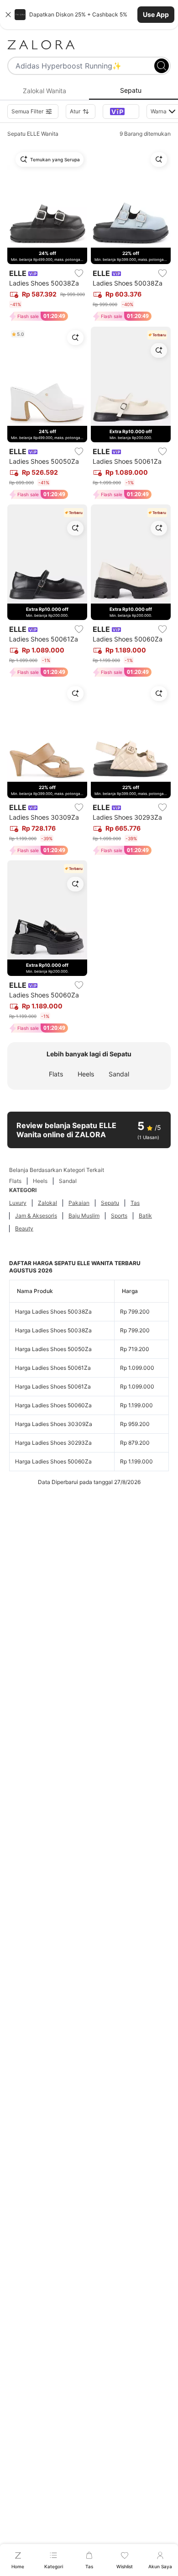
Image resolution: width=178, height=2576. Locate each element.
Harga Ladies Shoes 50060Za (53, 1405)
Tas (135, 1203)
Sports (119, 1216)
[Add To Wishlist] (79, 273)
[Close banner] (8, 15)
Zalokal (47, 1203)
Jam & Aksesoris (36, 1216)
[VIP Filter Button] (121, 111)
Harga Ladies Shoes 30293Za (53, 1443)
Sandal (119, 1074)
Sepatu (110, 1203)
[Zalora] (89, 45)
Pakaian (79, 1203)
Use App (156, 14)
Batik (145, 1216)
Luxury (18, 1203)
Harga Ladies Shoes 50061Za (53, 1368)
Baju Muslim (84, 1216)
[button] (89, 15)
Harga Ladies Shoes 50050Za (53, 1349)
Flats (56, 1074)
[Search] (162, 66)
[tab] (44, 91)
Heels (86, 1074)
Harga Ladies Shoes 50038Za (53, 1312)
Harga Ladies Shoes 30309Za (54, 1424)
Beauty (24, 1228)
